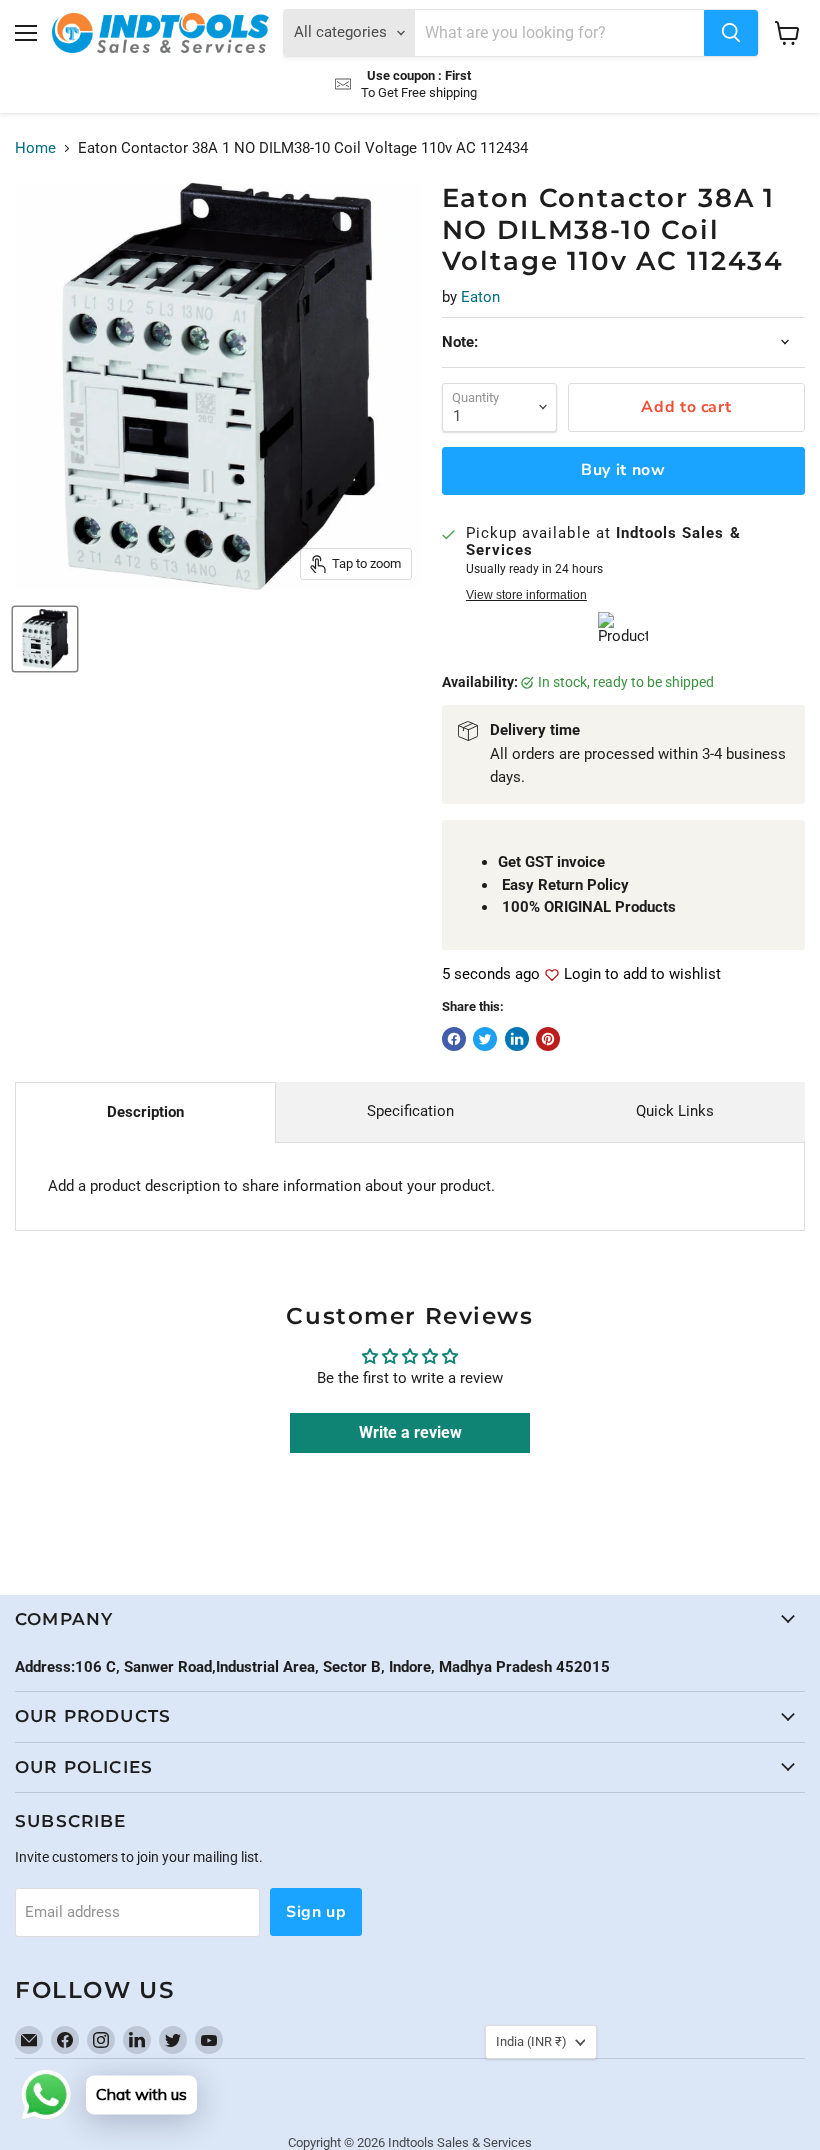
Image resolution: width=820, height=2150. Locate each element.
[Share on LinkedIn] (517, 1039)
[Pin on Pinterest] (548, 1039)
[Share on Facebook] (454, 1039)
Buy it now (623, 470)
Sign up (316, 1912)
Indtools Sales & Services (460, 2142)
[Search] (731, 33)
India (531, 2041)
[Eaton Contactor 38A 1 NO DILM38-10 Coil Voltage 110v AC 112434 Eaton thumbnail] (45, 639)
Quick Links (675, 1111)
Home (35, 148)
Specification (410, 1111)
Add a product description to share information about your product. (271, 1186)
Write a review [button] (410, 1432)
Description (145, 1112)
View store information (526, 595)
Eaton (480, 297)
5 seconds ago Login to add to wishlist (581, 974)
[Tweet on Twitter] (485, 1039)
